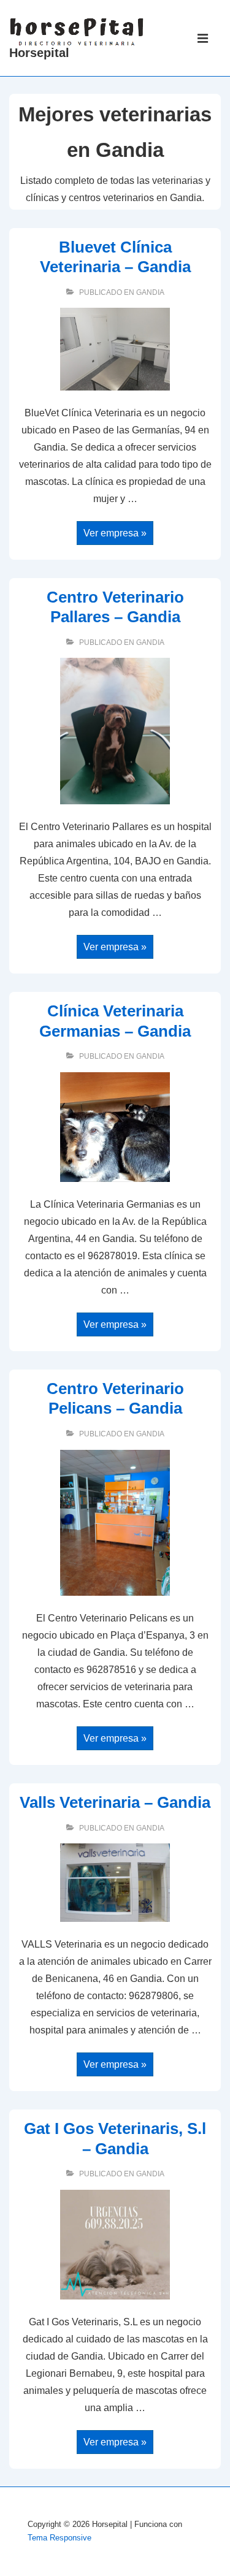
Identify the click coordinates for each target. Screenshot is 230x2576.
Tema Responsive (59, 2538)
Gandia (150, 292)
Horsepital (39, 53)
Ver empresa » (115, 534)
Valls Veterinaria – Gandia (115, 1802)
